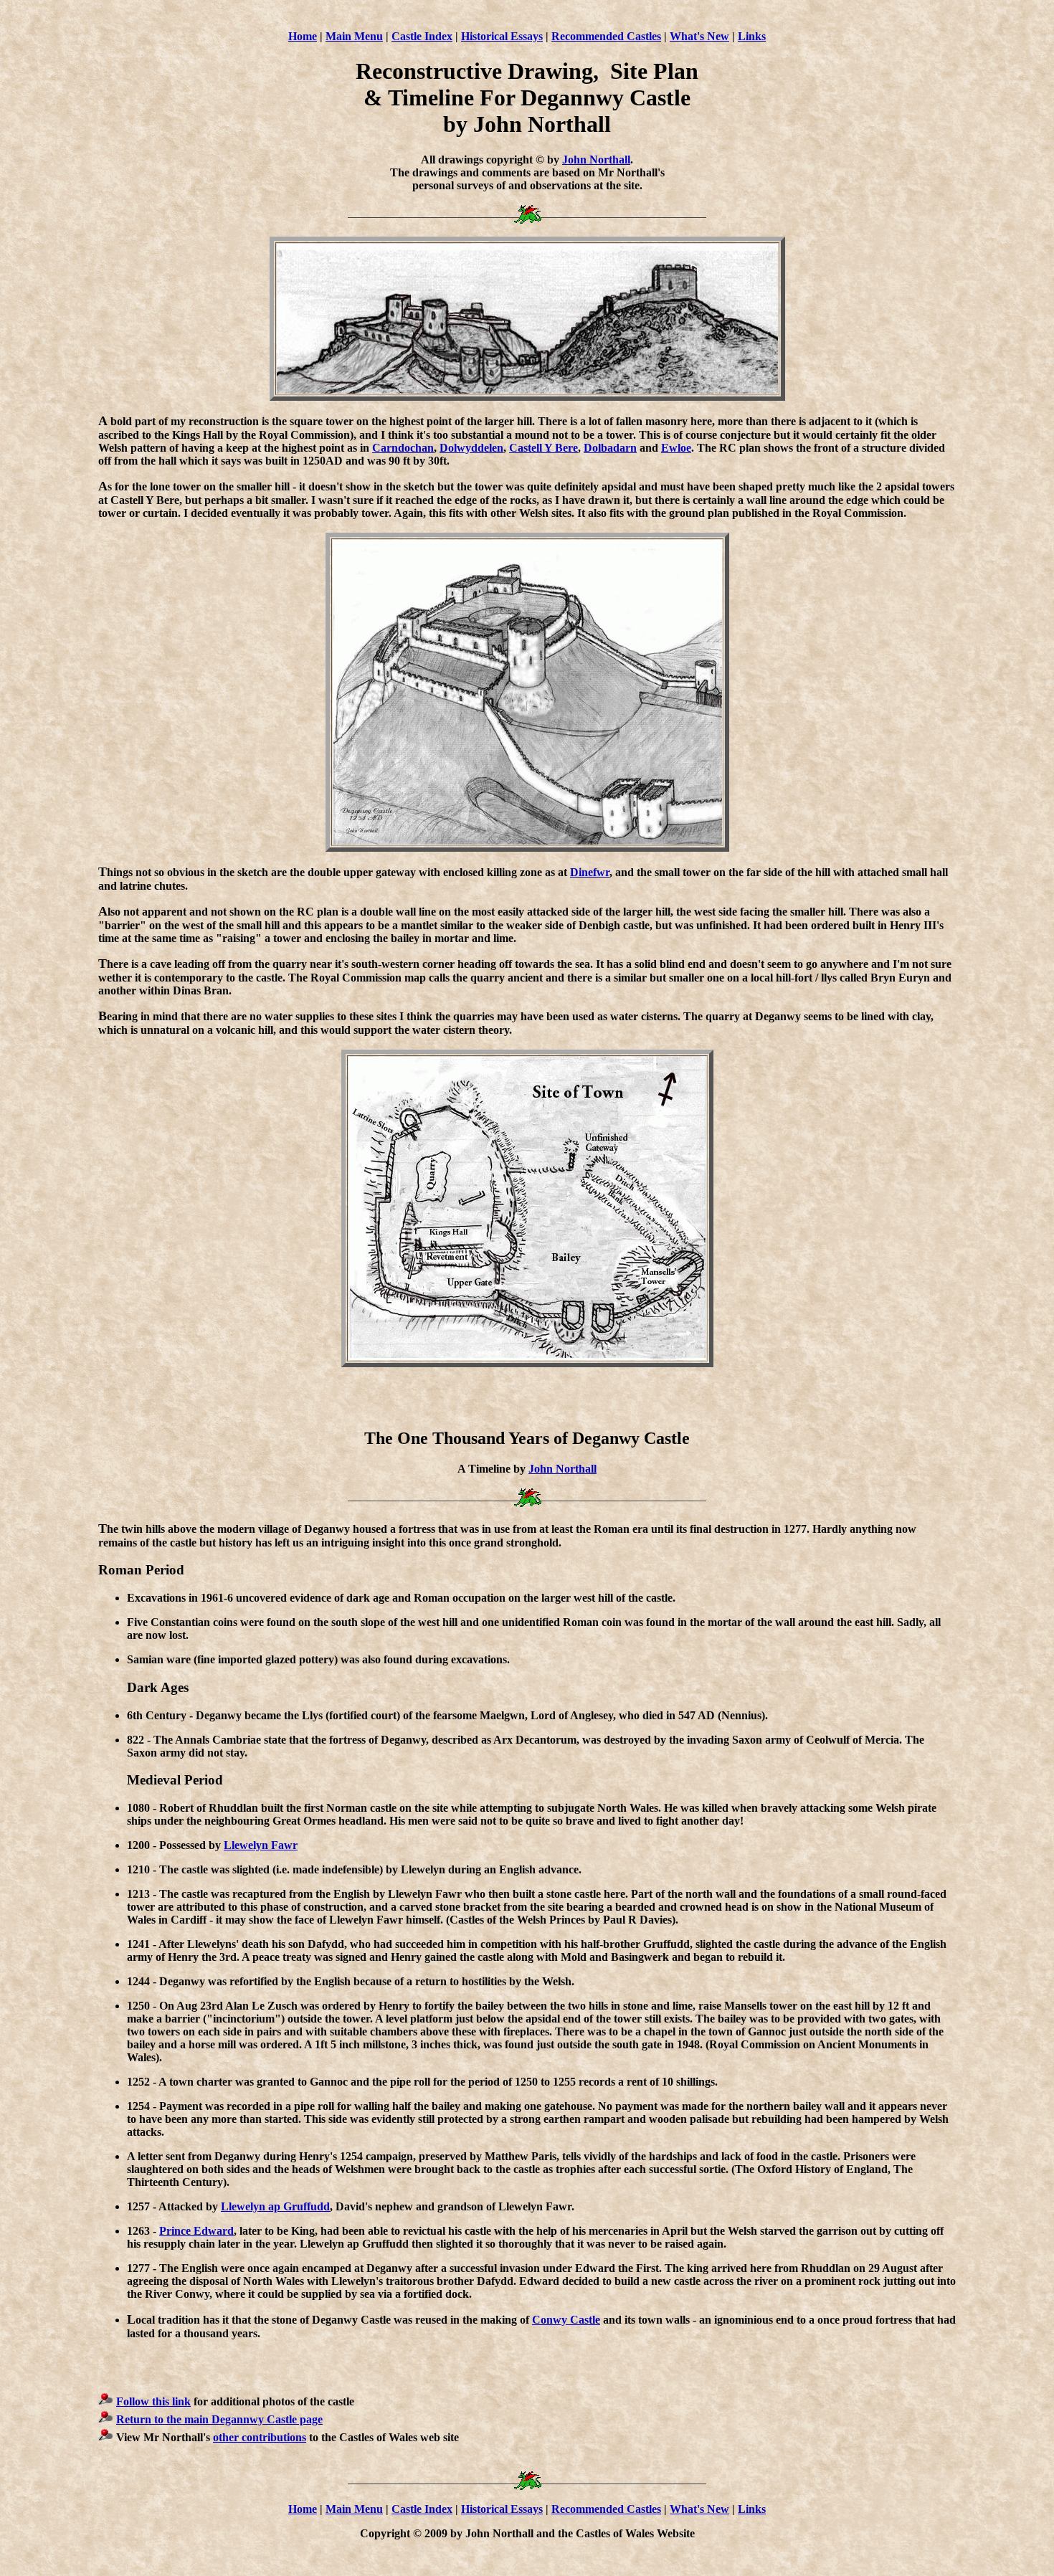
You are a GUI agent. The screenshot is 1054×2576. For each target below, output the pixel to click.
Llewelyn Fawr (261, 1845)
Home (303, 36)
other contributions (260, 2437)
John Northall (596, 160)
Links (752, 36)
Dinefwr (590, 872)
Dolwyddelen (471, 448)
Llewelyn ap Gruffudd (275, 2206)
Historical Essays (502, 36)
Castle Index (422, 36)
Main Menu (354, 36)
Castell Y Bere (543, 448)
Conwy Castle (566, 2320)
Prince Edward (196, 2231)
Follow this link (153, 2401)
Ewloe (676, 448)
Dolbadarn (610, 448)
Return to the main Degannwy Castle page (219, 2419)
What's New (699, 36)
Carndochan (403, 448)
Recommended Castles (606, 36)
